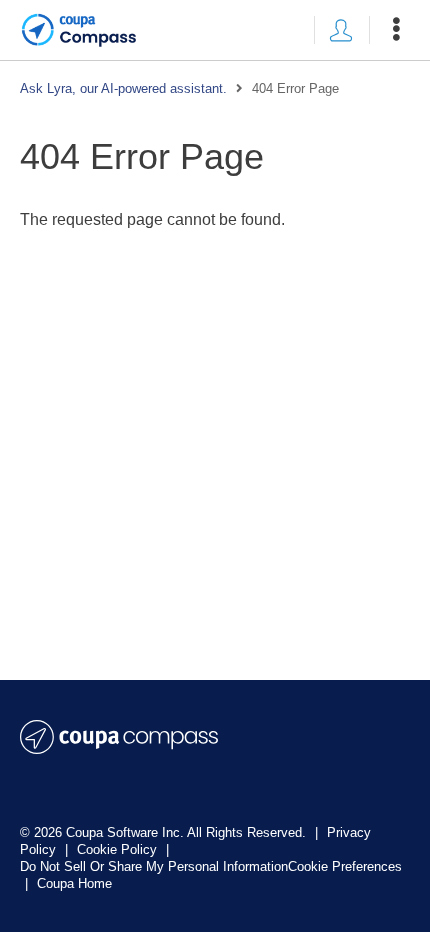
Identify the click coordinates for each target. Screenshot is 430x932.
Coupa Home (74, 883)
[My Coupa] (341, 30)
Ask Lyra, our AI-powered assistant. (123, 88)
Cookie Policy (119, 849)
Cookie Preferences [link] (345, 866)
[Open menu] (396, 30)
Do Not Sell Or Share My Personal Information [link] (154, 866)
